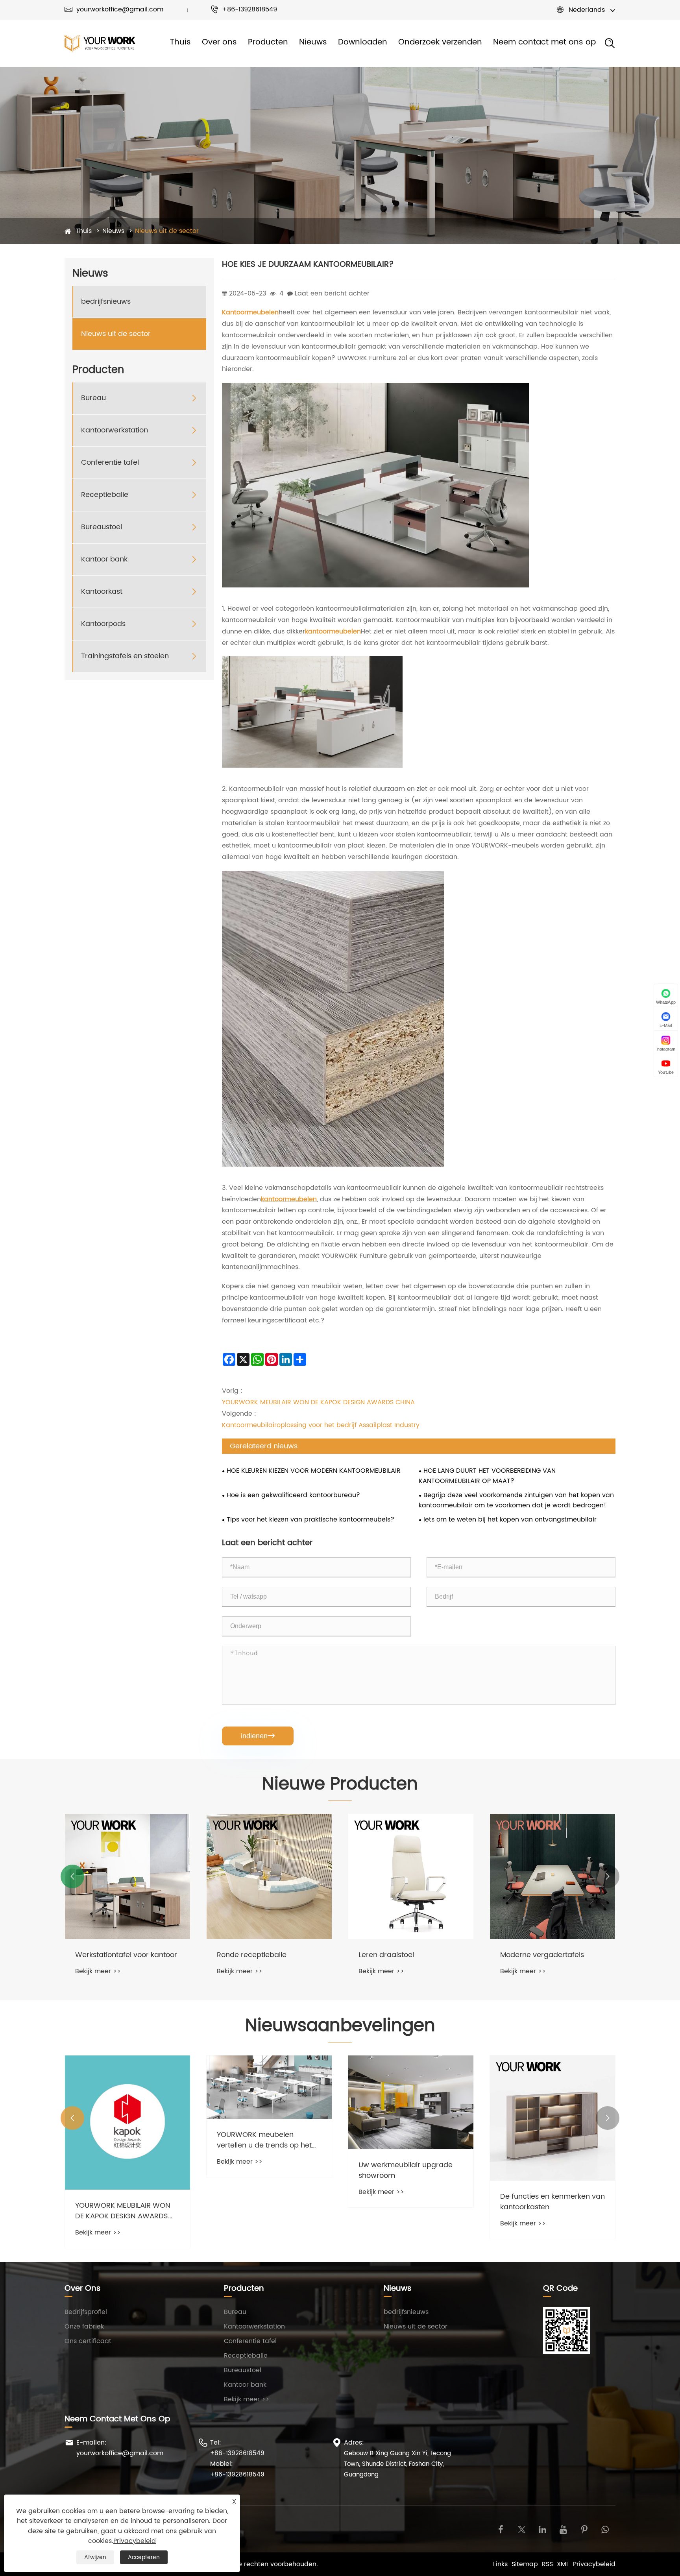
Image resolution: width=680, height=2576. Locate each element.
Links (500, 2564)
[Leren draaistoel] (411, 1876)
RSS (547, 2564)
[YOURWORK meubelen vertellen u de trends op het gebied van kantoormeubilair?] (269, 2087)
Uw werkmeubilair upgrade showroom (406, 2170)
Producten (268, 42)
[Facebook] (501, 2529)
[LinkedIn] (542, 2529)
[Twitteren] (522, 2529)
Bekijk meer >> (98, 1971)
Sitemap (525, 2564)
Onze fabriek (84, 2327)
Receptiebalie (105, 495)
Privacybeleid (594, 2564)
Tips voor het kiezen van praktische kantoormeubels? (310, 1520)
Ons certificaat (88, 2341)
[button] (72, 1876)
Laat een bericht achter (332, 294)
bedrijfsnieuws (106, 302)
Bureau (93, 398)
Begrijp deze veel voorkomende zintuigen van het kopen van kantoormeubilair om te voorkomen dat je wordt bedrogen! (516, 1500)
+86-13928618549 (244, 9)
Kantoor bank (104, 559)
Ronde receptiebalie (252, 1955)
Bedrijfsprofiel (86, 2312)
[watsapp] (605, 2529)
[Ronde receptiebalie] (269, 1876)
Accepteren (144, 2557)
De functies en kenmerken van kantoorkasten (552, 2202)
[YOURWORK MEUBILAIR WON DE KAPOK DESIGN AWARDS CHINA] (128, 2123)
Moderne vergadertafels (542, 1955)
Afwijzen (95, 2557)
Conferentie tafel (110, 463)
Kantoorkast (102, 592)
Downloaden (363, 42)
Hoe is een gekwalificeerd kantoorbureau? (293, 1495)
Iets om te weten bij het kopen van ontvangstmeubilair (510, 1520)
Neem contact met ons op (544, 42)
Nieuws (313, 42)
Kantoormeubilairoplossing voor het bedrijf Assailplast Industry (321, 1425)
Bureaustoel (102, 527)
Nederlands (587, 10)
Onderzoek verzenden (440, 42)
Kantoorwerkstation (115, 430)
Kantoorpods (103, 624)
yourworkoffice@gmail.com (114, 9)
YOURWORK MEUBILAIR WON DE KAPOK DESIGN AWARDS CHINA (318, 1402)
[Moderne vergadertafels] (552, 1876)
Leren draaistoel (386, 1955)
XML (563, 2564)
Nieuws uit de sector (167, 231)
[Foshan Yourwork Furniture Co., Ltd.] (100, 43)
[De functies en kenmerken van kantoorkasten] (552, 2118)
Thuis (180, 42)
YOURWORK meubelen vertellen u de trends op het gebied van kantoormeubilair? (269, 2140)
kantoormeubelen (333, 632)
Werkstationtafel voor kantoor (126, 1955)
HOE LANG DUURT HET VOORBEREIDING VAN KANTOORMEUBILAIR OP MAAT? (487, 1476)
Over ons (219, 42)
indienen (258, 1736)
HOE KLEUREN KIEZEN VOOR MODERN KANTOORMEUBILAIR (314, 1471)
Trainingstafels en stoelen (125, 656)
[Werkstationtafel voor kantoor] (128, 1876)
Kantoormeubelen (250, 312)
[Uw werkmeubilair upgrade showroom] (411, 2102)
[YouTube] (563, 2529)
